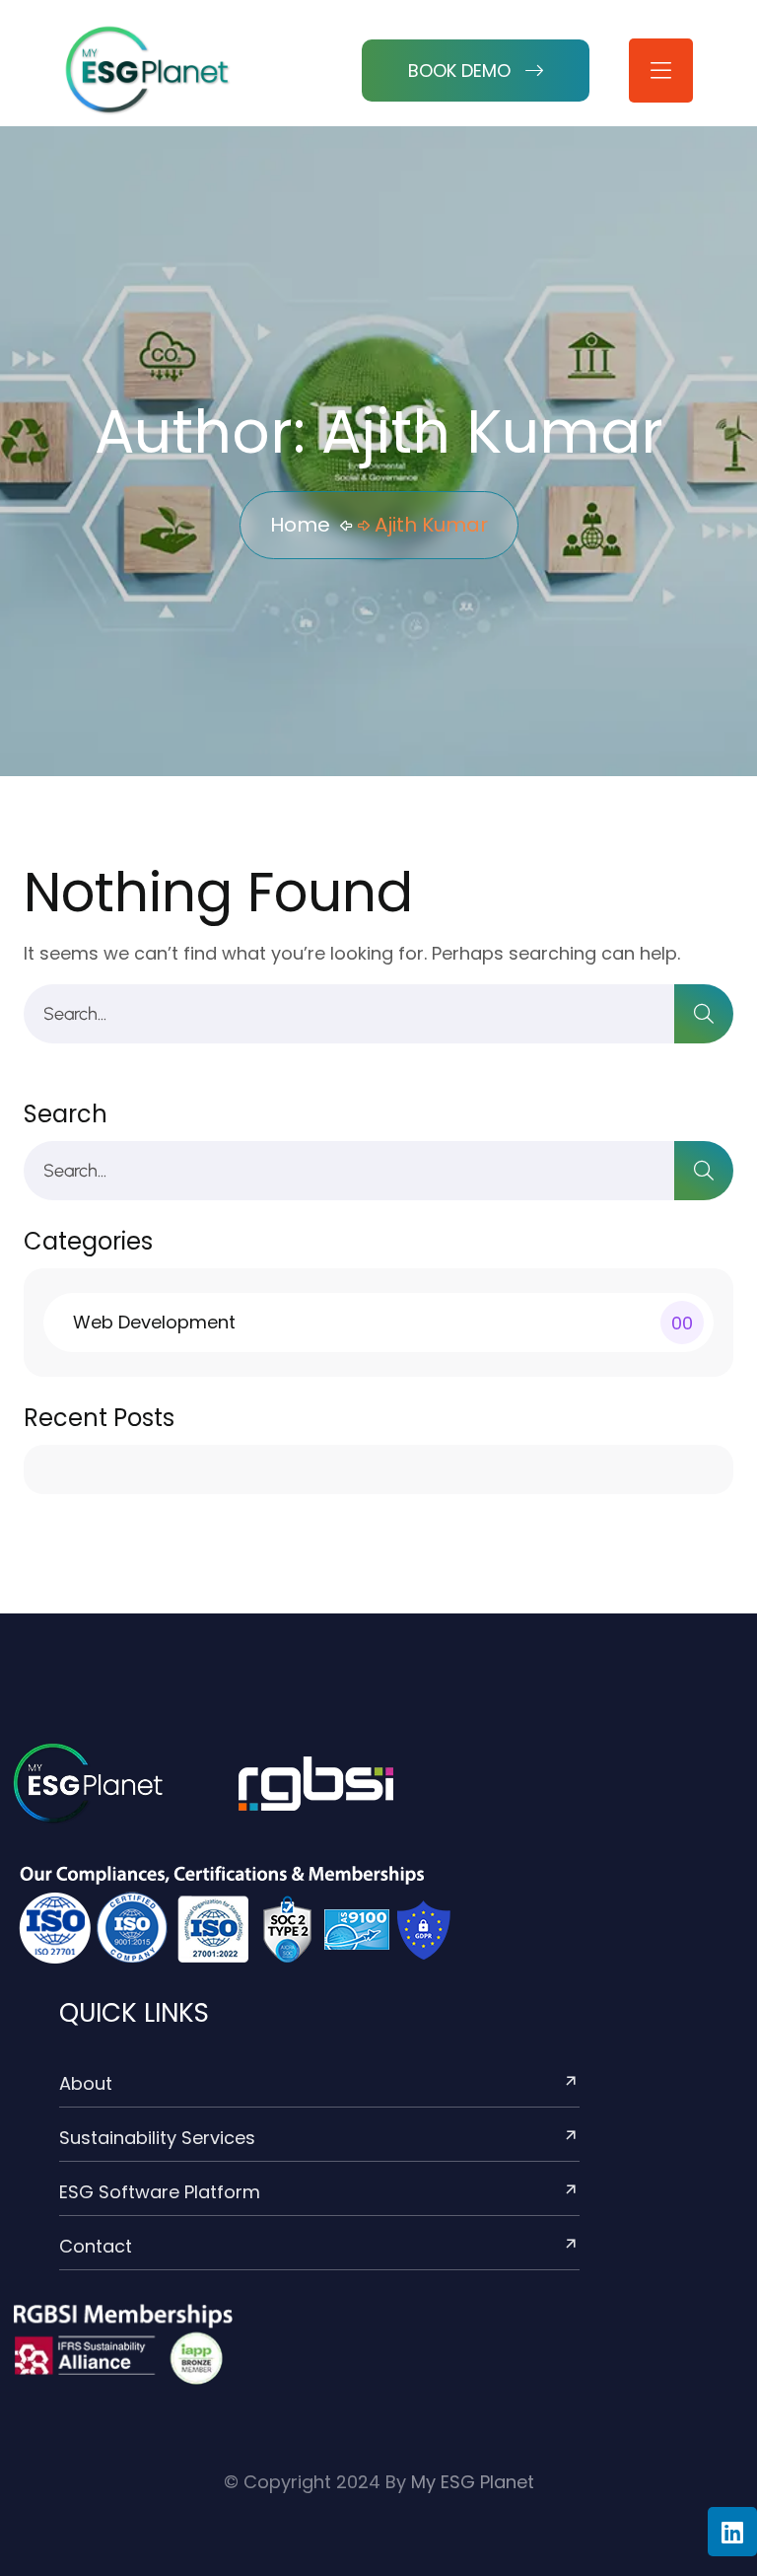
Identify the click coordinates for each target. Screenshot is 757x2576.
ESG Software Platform (160, 2192)
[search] (704, 1014)
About (86, 2083)
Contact (96, 2246)
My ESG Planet (473, 2482)
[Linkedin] (732, 2532)
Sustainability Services (157, 2138)
